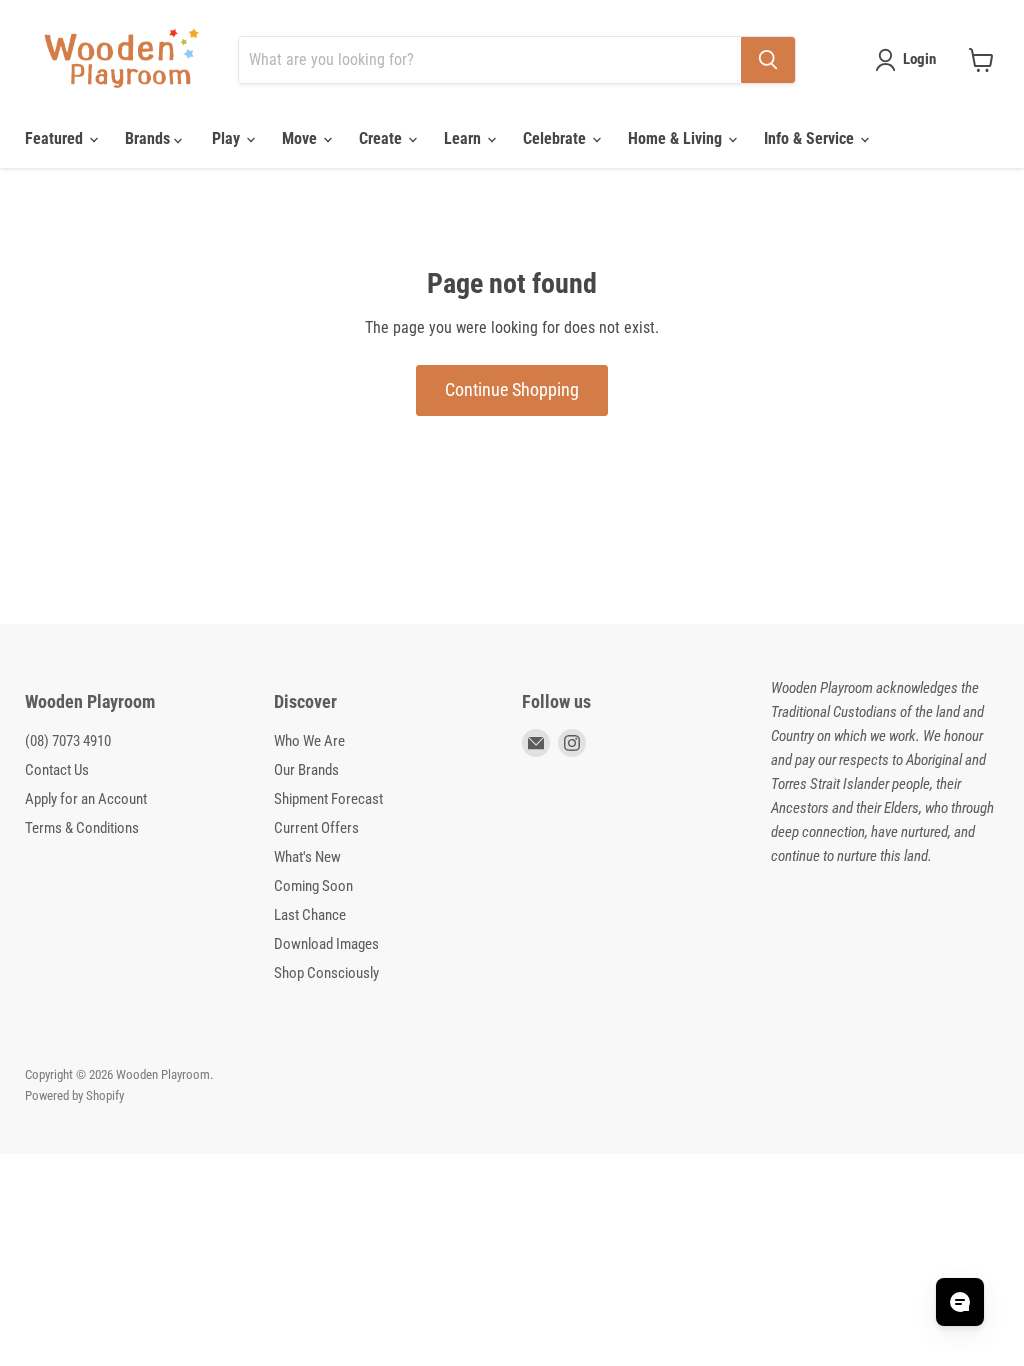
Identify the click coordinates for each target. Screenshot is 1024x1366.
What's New (307, 857)
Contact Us (57, 770)
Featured (56, 138)
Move (301, 138)
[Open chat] (960, 1302)
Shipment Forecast (328, 799)
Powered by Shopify (74, 1095)
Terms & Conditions (82, 828)
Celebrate (556, 138)
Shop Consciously (326, 973)
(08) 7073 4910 (68, 741)
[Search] (768, 60)
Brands (149, 138)
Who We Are (309, 741)
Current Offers (316, 828)
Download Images (326, 944)
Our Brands (306, 770)
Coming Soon (313, 886)
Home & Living (677, 138)
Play (228, 138)
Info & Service (811, 138)
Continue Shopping (512, 389)
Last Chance (310, 915)
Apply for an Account (86, 799)
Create (382, 138)
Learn (464, 138)
